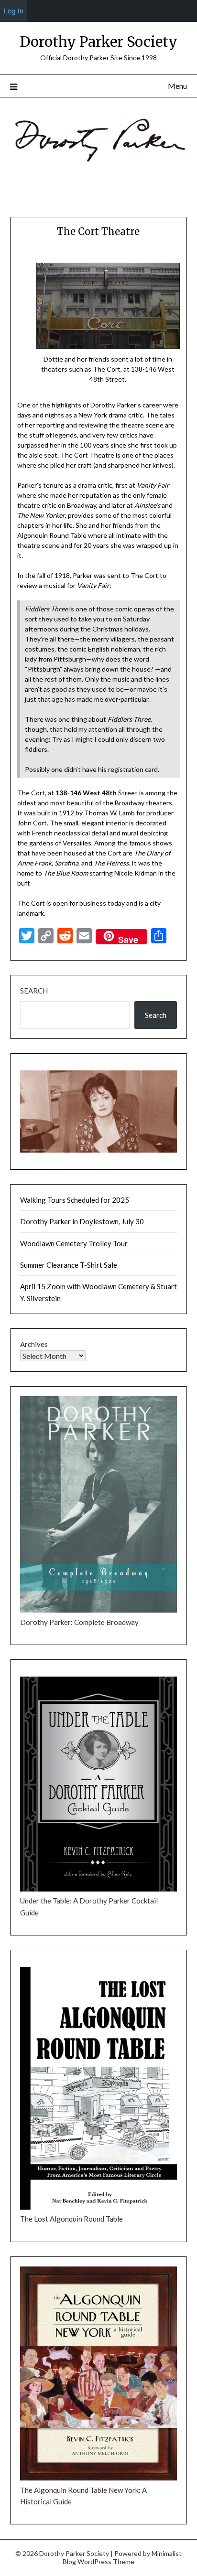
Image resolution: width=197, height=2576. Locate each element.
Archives (34, 1344)
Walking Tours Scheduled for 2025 (75, 1200)
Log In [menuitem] (14, 11)
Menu (177, 86)
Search (34, 991)
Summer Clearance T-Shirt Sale (69, 1265)
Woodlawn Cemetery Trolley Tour (74, 1243)
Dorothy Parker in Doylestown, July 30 (82, 1221)
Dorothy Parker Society (98, 42)
